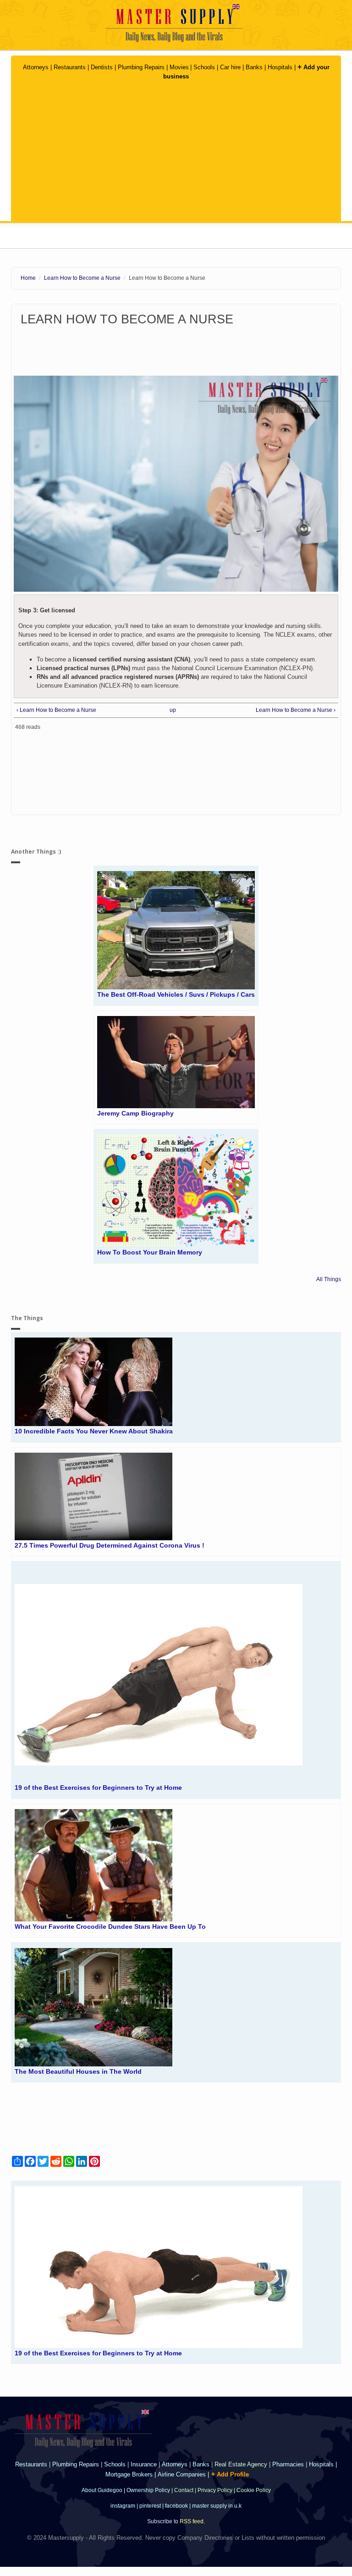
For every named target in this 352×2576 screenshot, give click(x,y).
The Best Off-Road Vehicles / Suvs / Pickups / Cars (176, 994)
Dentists (103, 67)
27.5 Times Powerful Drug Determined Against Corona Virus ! (110, 1545)
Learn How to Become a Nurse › (296, 710)
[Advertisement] (176, 152)
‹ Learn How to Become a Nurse (56, 710)
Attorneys (37, 67)
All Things (329, 1279)
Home (28, 278)
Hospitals (281, 67)
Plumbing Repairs (141, 67)
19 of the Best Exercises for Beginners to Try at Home (98, 1788)
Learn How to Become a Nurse (82, 278)
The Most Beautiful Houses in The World (78, 2071)
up (173, 710)
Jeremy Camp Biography (135, 1113)
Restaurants (70, 67)
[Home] (176, 23)
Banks (255, 67)
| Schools (203, 67)
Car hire (230, 67)
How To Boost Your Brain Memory (150, 1252)
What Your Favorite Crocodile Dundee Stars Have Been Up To (110, 1926)
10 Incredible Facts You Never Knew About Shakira (94, 1431)
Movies (179, 67)
